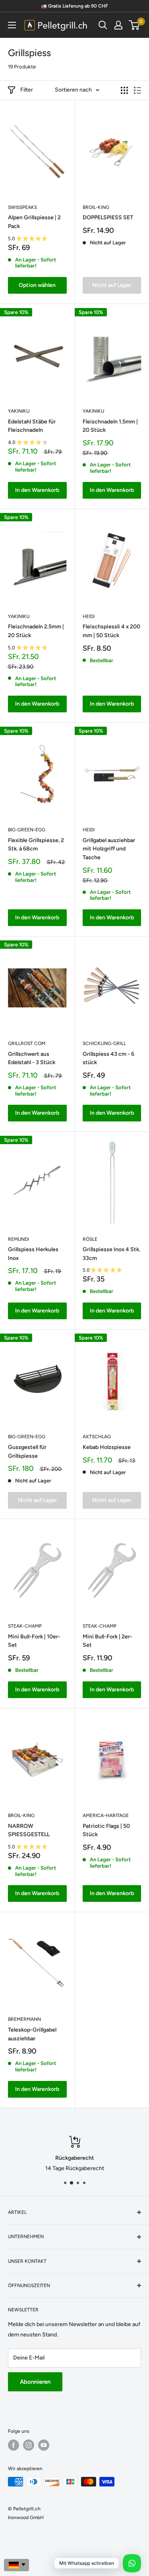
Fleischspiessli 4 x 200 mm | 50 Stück (111, 631)
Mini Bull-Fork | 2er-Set (107, 1641)
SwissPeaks (22, 207)
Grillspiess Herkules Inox (33, 1254)
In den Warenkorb (37, 490)
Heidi (89, 616)
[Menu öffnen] (12, 25)
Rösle (90, 1239)
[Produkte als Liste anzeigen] (137, 90)
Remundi (18, 1239)
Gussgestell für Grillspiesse (27, 1452)
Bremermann (24, 2019)
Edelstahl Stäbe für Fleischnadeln (32, 426)
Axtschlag (97, 1437)
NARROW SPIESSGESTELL (29, 1830)
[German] (16, 2565)
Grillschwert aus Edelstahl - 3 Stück (32, 1058)
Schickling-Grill (104, 1043)
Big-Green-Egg (27, 830)
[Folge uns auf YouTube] (44, 2445)
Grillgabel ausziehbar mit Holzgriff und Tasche (109, 849)
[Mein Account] (118, 25)
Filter (27, 90)
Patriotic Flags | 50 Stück (106, 1830)
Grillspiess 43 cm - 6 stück (108, 1058)
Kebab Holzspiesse (107, 1447)
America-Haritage (106, 1815)
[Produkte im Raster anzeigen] (124, 90)
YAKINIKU (19, 411)
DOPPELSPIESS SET (108, 217)
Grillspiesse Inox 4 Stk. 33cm (111, 1254)
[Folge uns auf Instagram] (29, 2445)
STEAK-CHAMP (25, 1626)
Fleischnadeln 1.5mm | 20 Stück (110, 426)
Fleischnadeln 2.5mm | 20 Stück (36, 631)
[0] (134, 25)
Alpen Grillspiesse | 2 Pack (34, 222)
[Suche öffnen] (103, 25)
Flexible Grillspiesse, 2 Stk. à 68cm (36, 845)
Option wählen (37, 285)
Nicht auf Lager (112, 285)
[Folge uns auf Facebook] (14, 2445)
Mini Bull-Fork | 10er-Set (34, 1641)
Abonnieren (35, 2382)
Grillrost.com (27, 1043)
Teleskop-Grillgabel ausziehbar (32, 2034)
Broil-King (96, 207)
